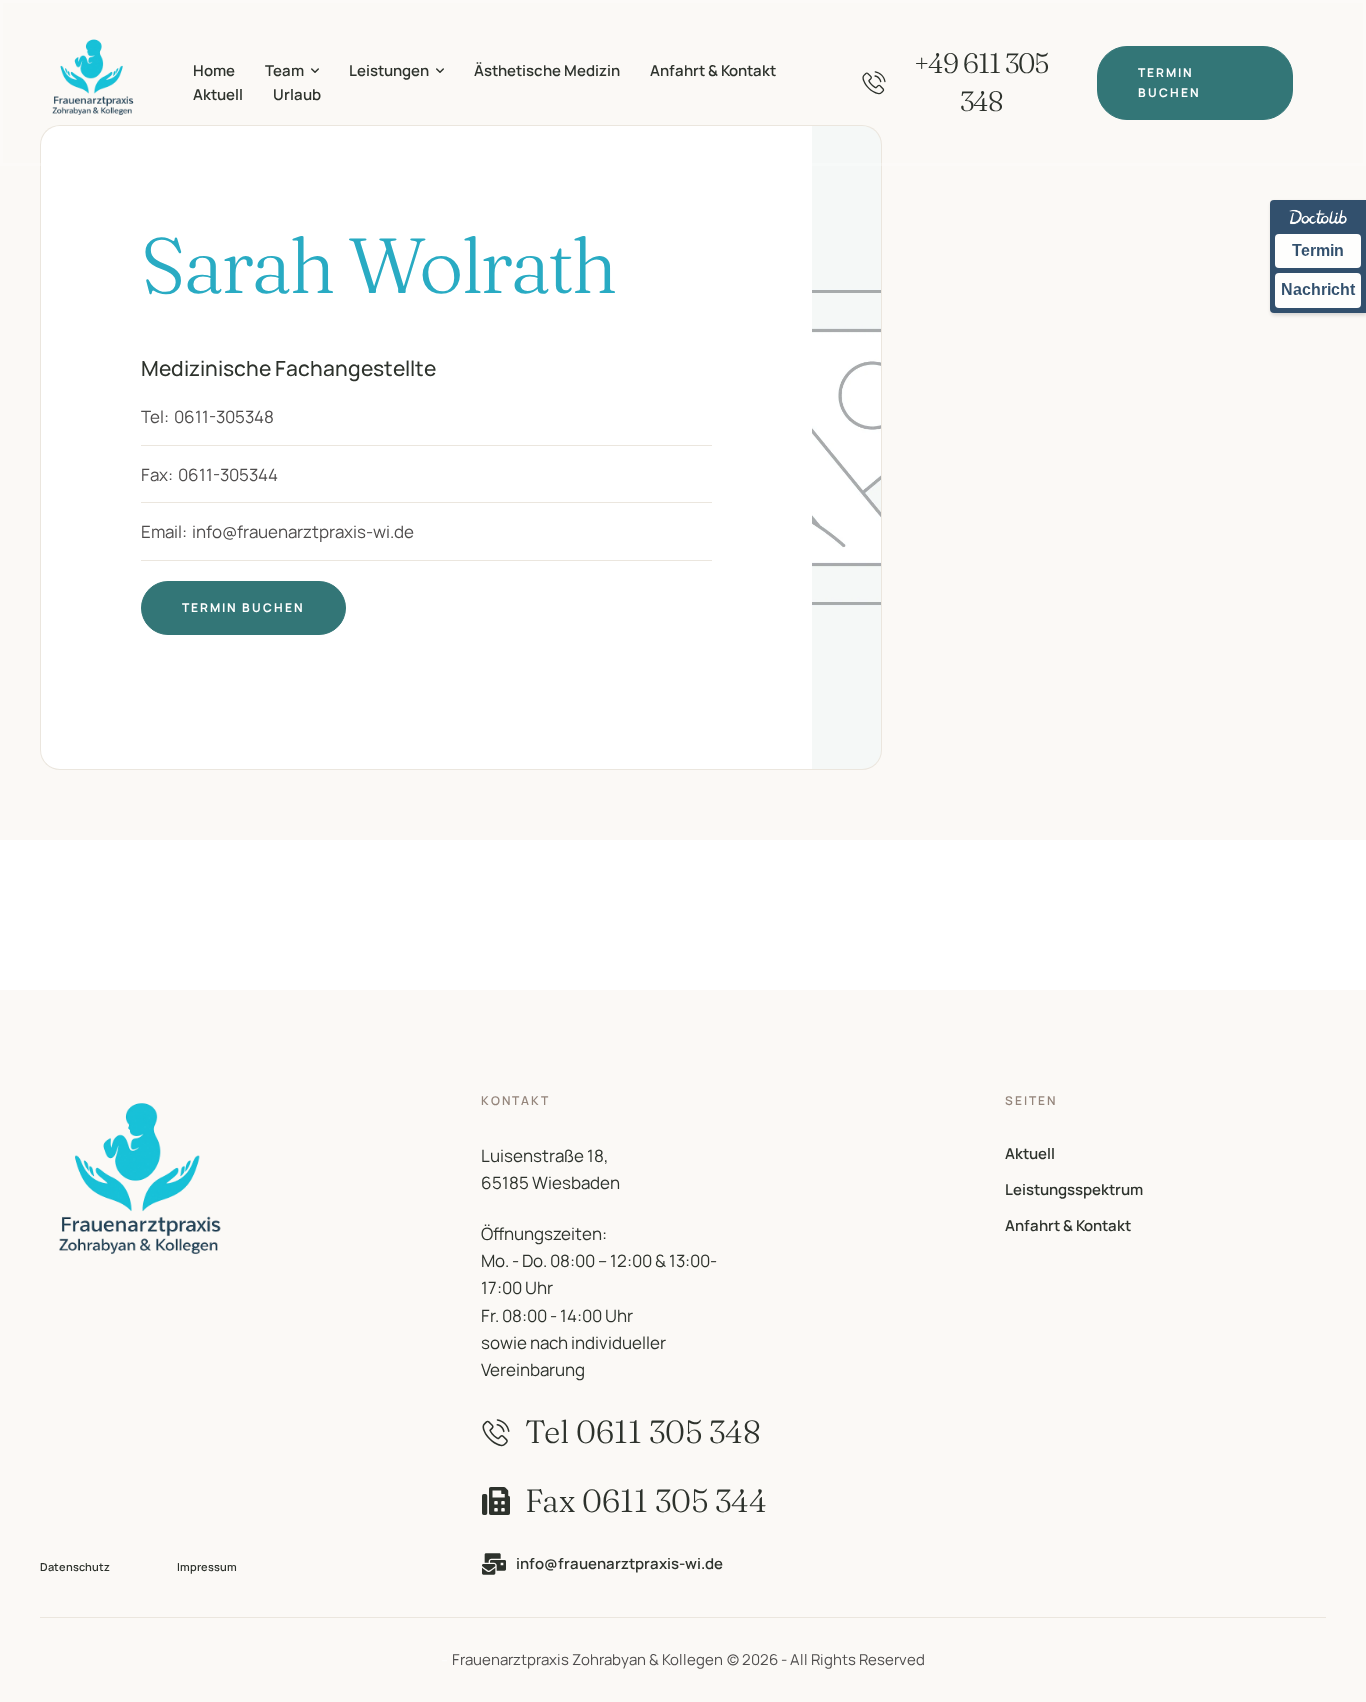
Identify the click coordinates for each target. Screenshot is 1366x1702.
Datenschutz (75, 1566)
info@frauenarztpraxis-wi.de (303, 531)
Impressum (207, 1566)
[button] (315, 71)
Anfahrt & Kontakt (1068, 1225)
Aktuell (1030, 1153)
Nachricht (1318, 289)
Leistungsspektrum (1074, 1189)
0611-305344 (228, 474)
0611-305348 (224, 416)
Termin (1318, 250)
